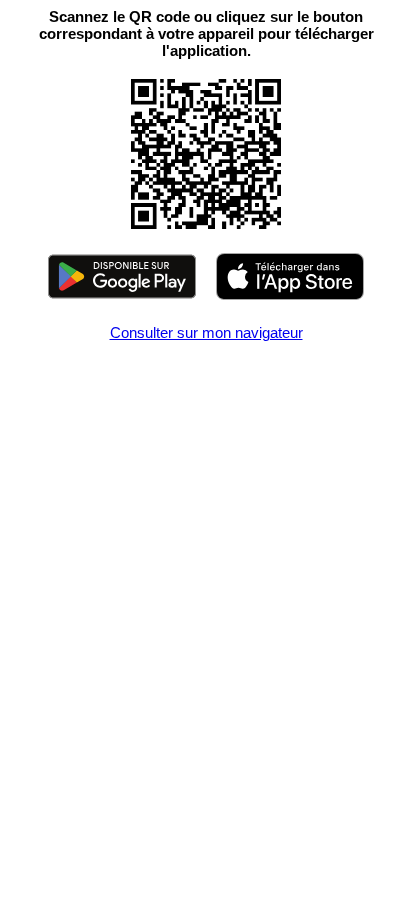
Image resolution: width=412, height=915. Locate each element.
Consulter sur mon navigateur (206, 332)
